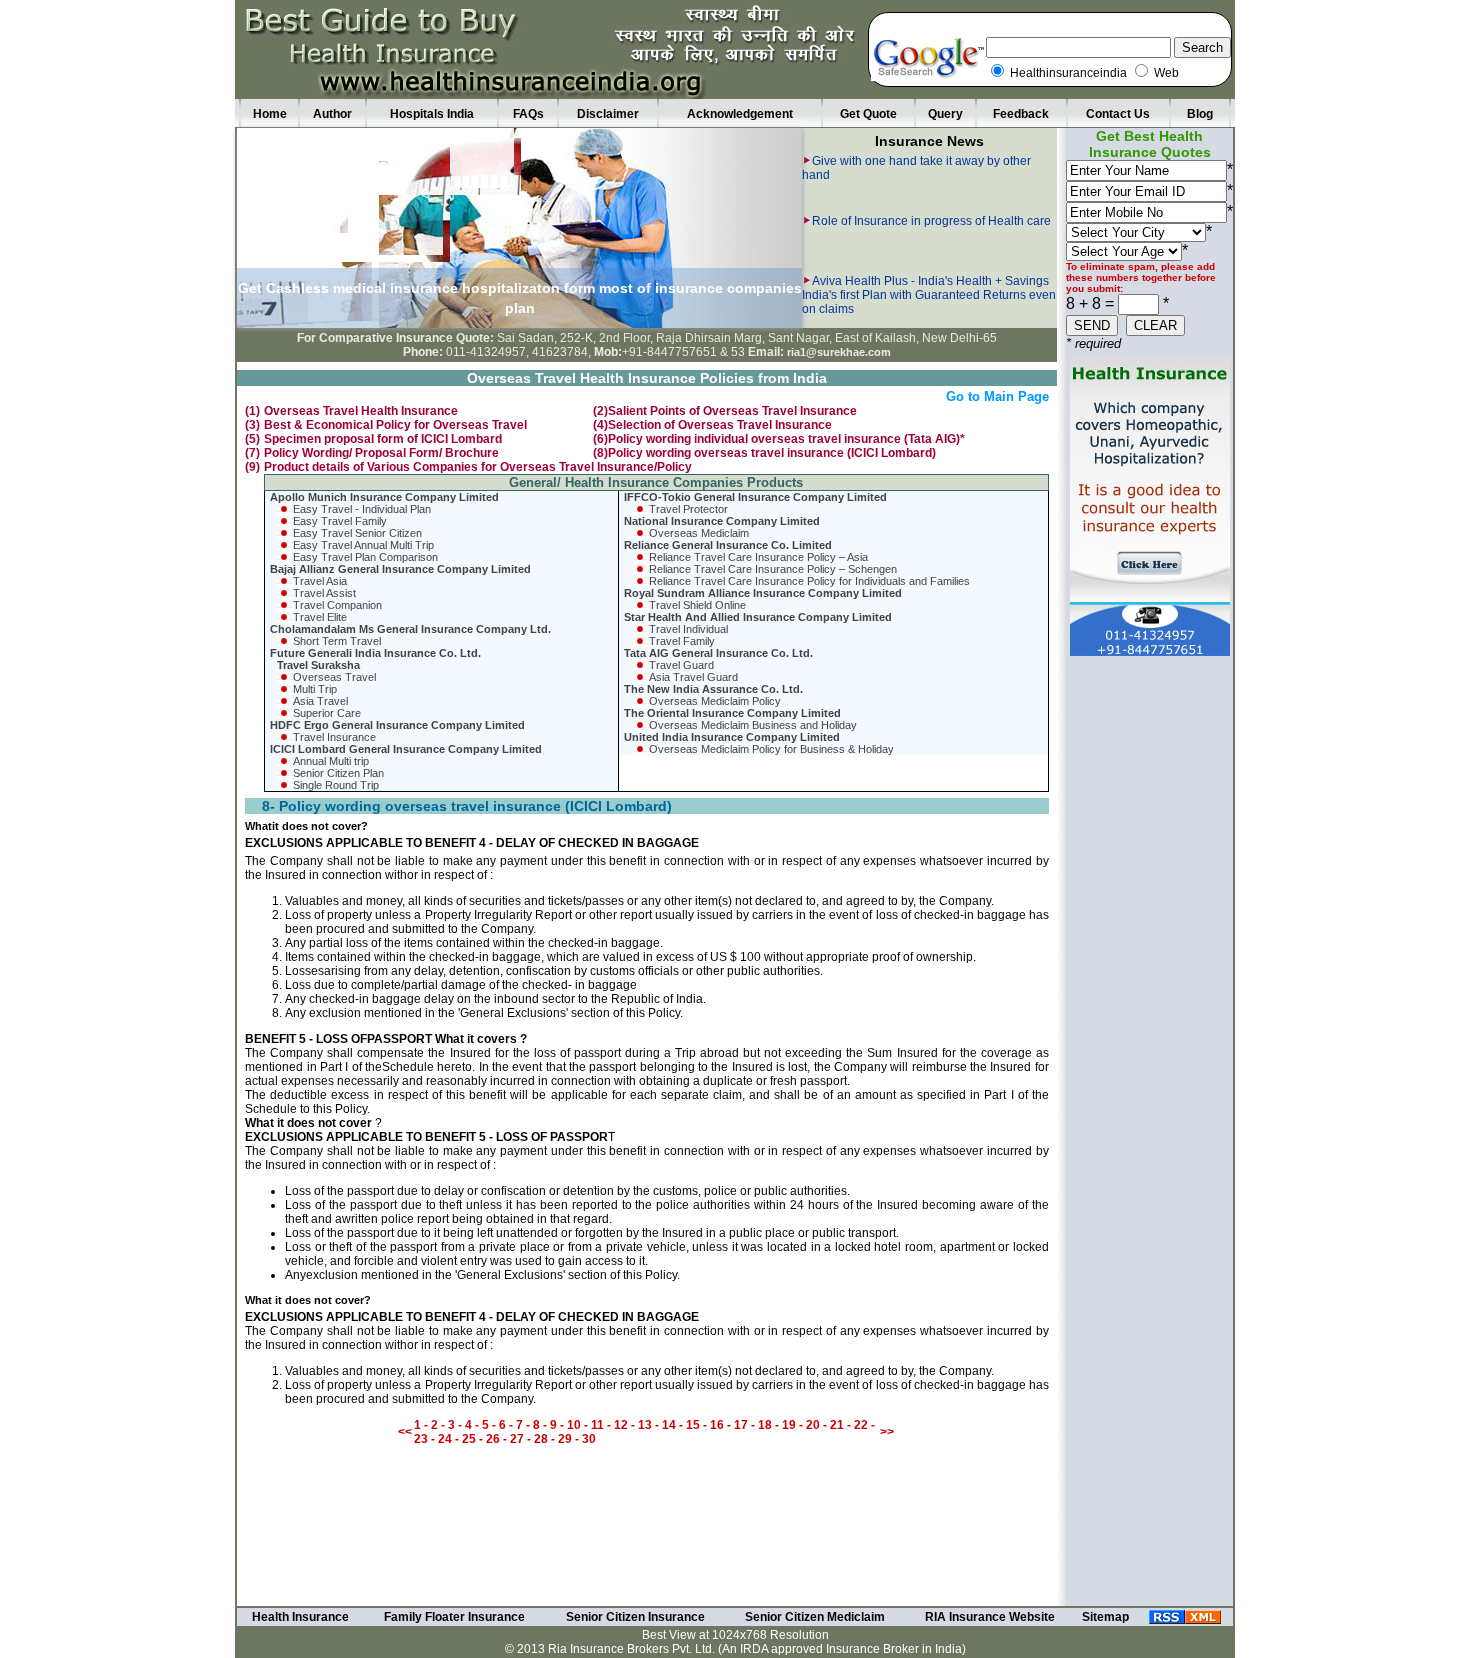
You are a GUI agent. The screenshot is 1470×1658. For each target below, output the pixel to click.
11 (597, 1425)
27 (517, 1439)
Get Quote (868, 114)
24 (446, 1439)
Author (332, 114)
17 (741, 1425)
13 (646, 1425)
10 (574, 1425)
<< (405, 1432)
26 (493, 1439)
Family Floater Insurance (454, 1617)
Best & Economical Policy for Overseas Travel (395, 425)
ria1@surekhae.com (839, 352)
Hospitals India (432, 114)
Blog (1200, 114)
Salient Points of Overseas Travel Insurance (732, 411)
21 (837, 1425)
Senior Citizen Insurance (635, 1617)
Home (270, 114)
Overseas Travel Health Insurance (361, 411)
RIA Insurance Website (990, 1617)
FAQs (528, 114)
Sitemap (1105, 1617)
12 (621, 1425)
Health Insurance (300, 1617)
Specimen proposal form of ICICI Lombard (383, 439)
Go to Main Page (997, 396)
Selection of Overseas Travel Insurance (720, 425)
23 (421, 1439)
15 (693, 1425)
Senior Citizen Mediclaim (815, 1617)
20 (813, 1425)
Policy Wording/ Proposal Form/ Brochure (381, 453)
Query (945, 114)
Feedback (1021, 114)
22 (861, 1425)
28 (542, 1439)
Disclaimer (608, 114)
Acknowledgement (740, 114)
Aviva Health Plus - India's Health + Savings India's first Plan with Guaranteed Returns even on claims (929, 248)
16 (718, 1425)
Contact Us (1118, 114)
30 (589, 1439)
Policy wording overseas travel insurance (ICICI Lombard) (772, 453)
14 (669, 1425)
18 (765, 1425)
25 (469, 1439)
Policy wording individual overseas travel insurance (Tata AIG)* (786, 439)
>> (887, 1432)
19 (789, 1425)
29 (565, 1439)
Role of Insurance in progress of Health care (931, 174)
